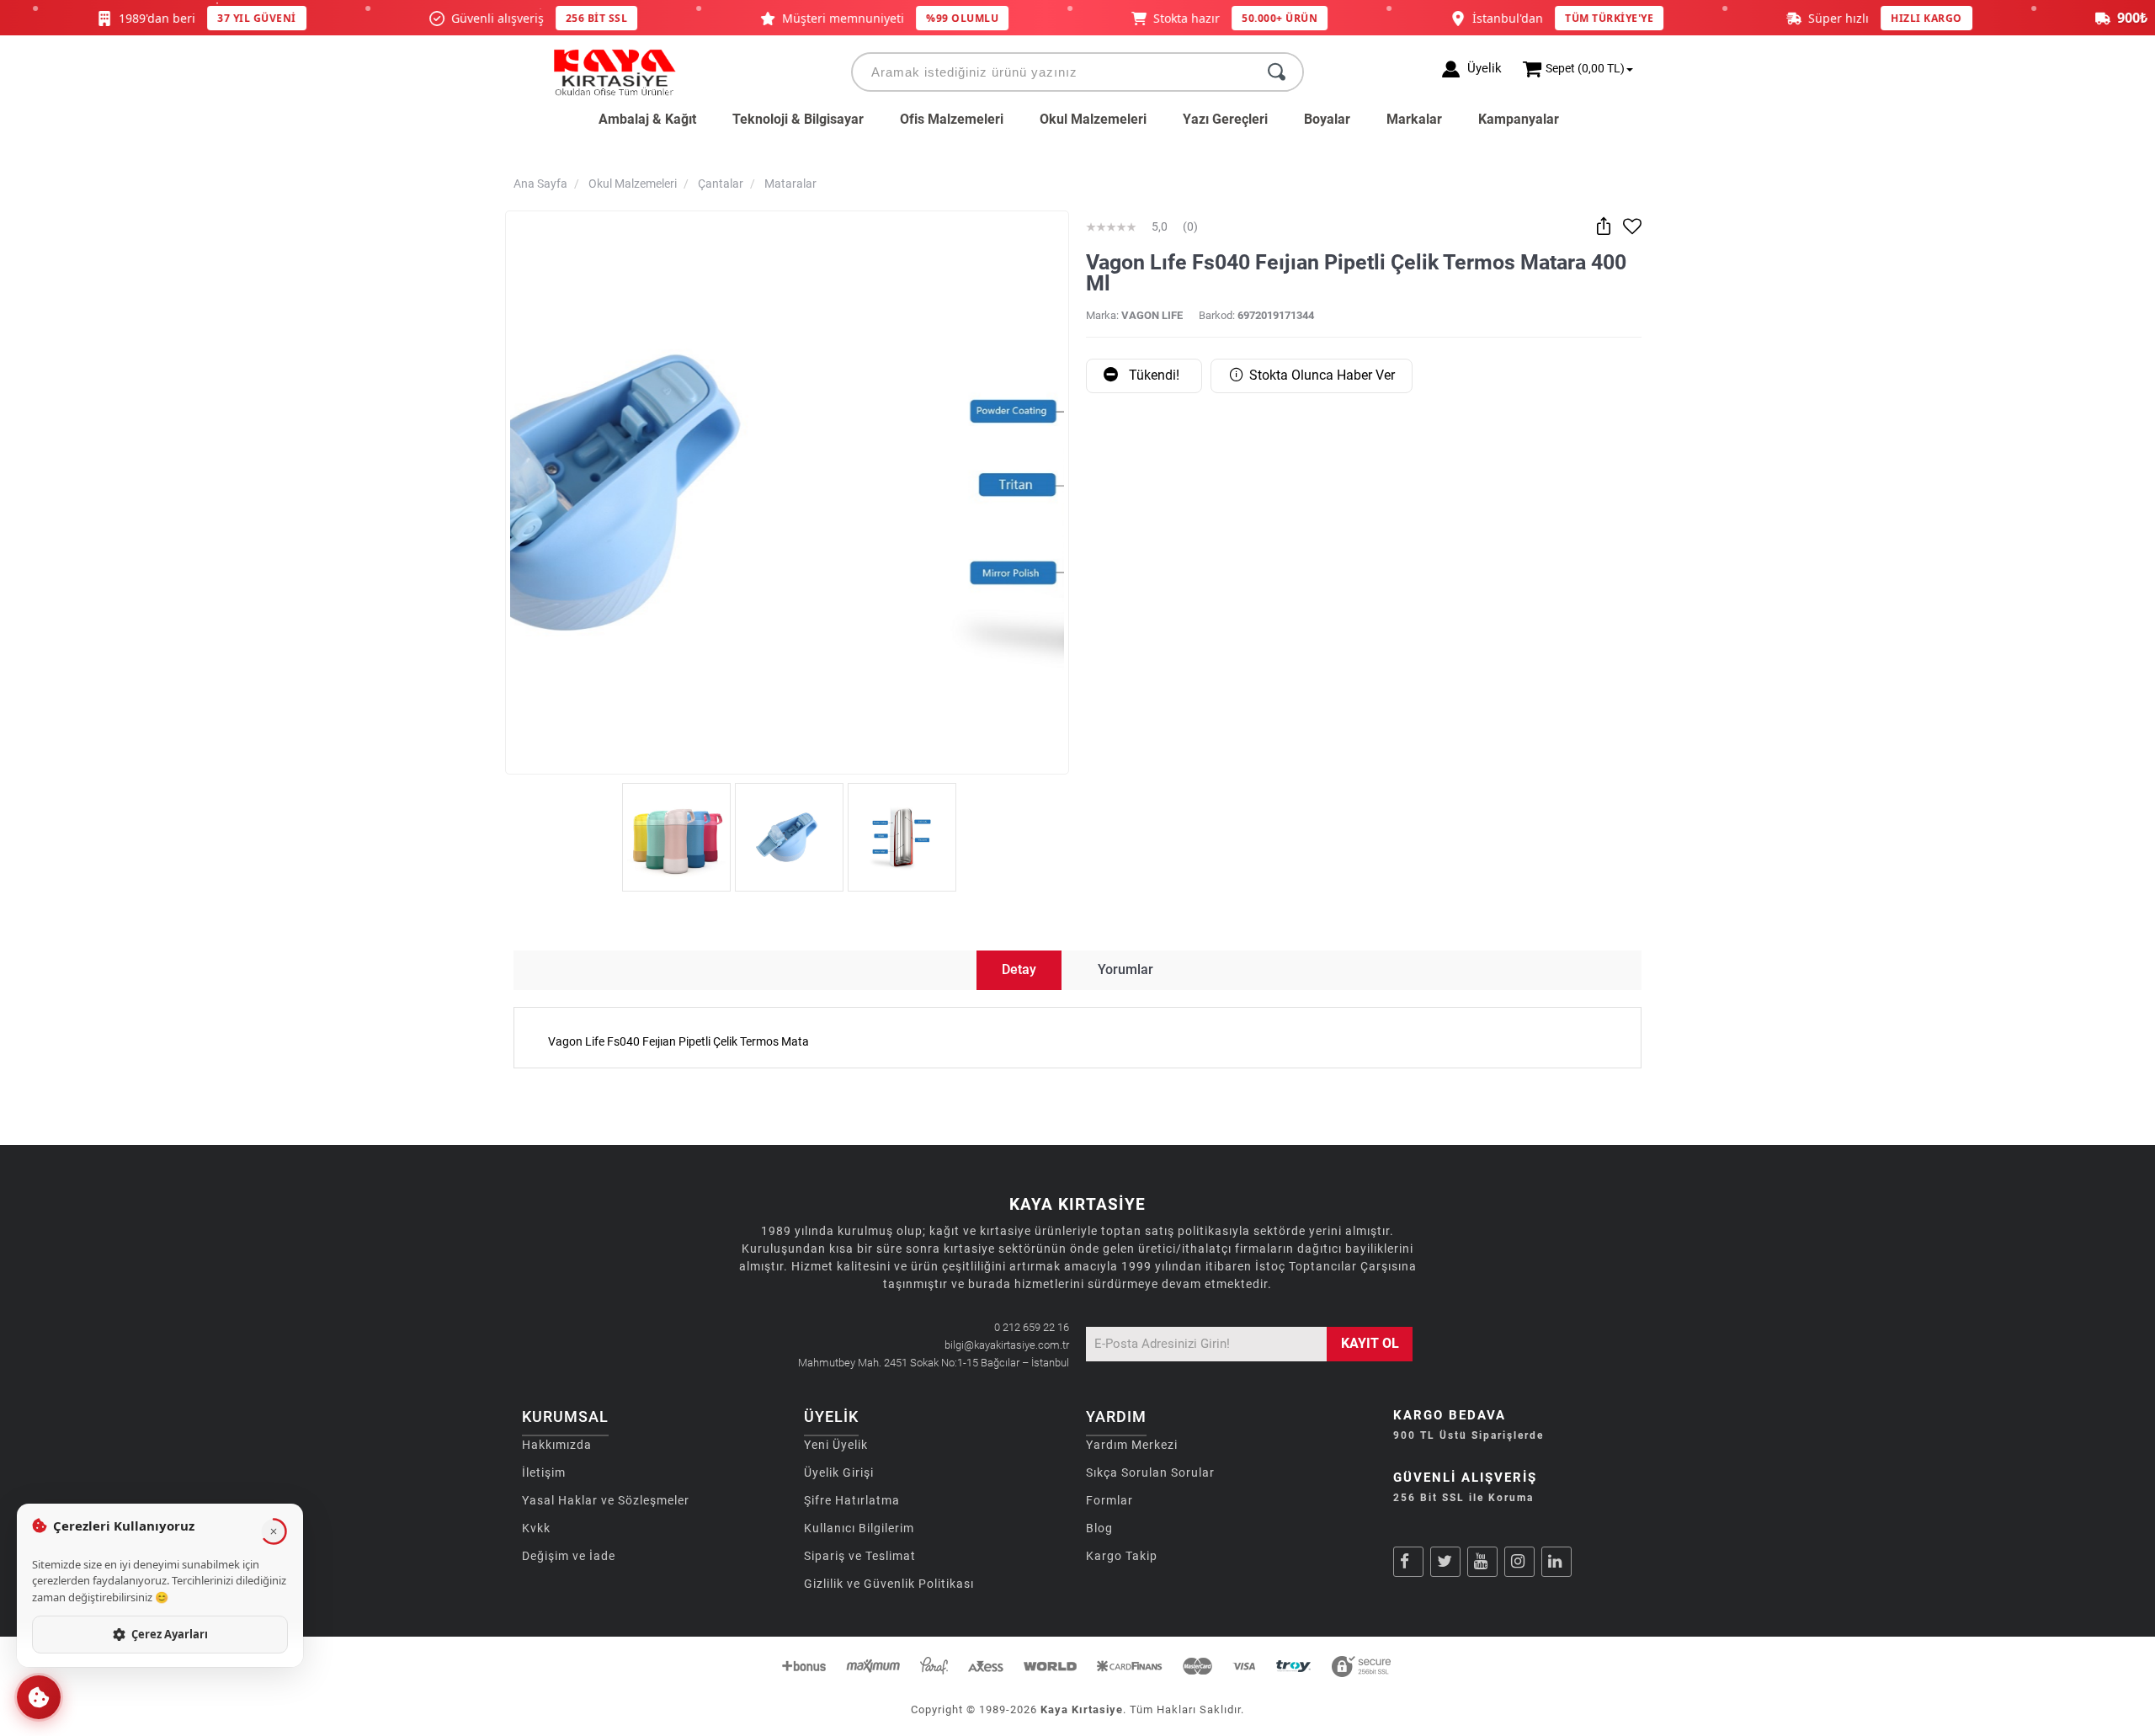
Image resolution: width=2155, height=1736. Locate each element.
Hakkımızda (557, 1445)
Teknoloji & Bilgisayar (798, 119)
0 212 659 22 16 (1032, 1327)
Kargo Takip (1122, 1556)
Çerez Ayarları (170, 1634)
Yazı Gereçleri (1225, 119)
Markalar (1414, 119)
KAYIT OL (1370, 1343)
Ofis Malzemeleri (952, 119)
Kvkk (536, 1528)
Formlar (1109, 1500)
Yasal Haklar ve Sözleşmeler (606, 1500)
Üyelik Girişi (839, 1472)
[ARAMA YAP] (1277, 72)
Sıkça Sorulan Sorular (1150, 1472)
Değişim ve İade (569, 1556)
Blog (1099, 1528)
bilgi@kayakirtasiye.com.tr (1007, 1345)
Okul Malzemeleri (1093, 119)
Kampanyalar (1519, 119)
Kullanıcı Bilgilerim (859, 1528)
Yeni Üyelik (836, 1445)
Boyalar (1327, 119)
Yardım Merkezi (1132, 1445)
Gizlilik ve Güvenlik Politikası (889, 1584)
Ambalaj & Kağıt (647, 119)
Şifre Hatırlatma (852, 1500)
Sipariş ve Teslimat (860, 1556)
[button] (39, 1697)
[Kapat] (274, 1531)
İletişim (544, 1472)
